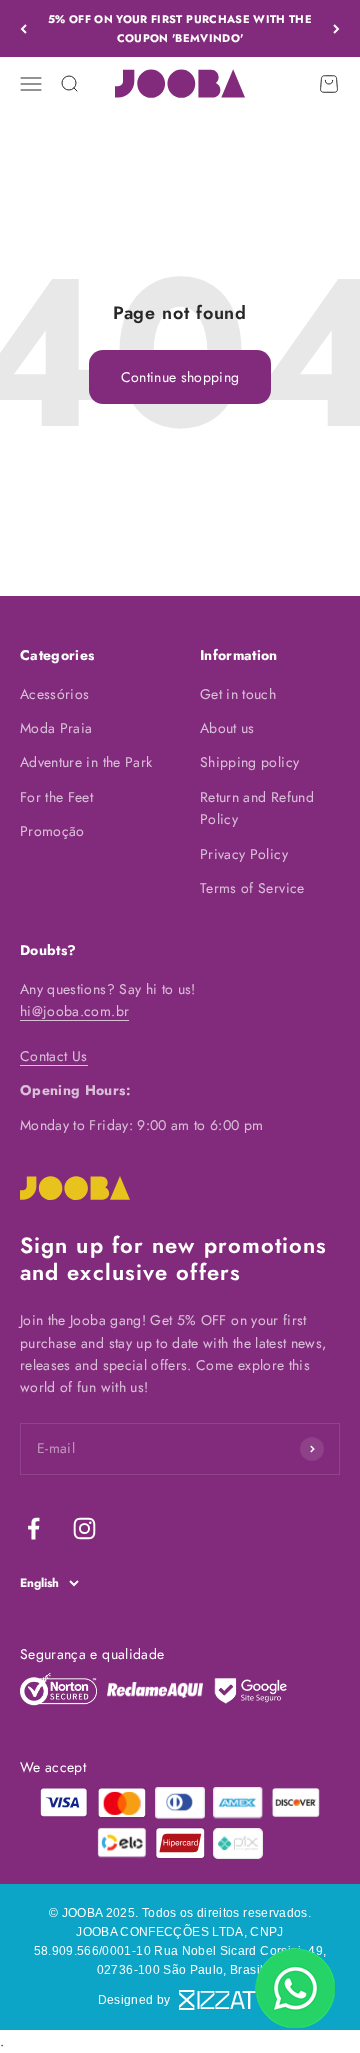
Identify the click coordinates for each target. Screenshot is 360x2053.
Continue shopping (180, 377)
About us (227, 728)
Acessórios (55, 694)
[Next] (336, 28)
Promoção (52, 831)
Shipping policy (249, 762)
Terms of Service (252, 888)
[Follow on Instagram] (84, 1528)
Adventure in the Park (86, 762)
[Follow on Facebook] (33, 1528)
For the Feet (56, 797)
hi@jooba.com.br (74, 1011)
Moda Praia (56, 728)
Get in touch (238, 694)
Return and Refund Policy (257, 808)
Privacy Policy (244, 854)
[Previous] (23, 28)
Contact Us (54, 1056)
